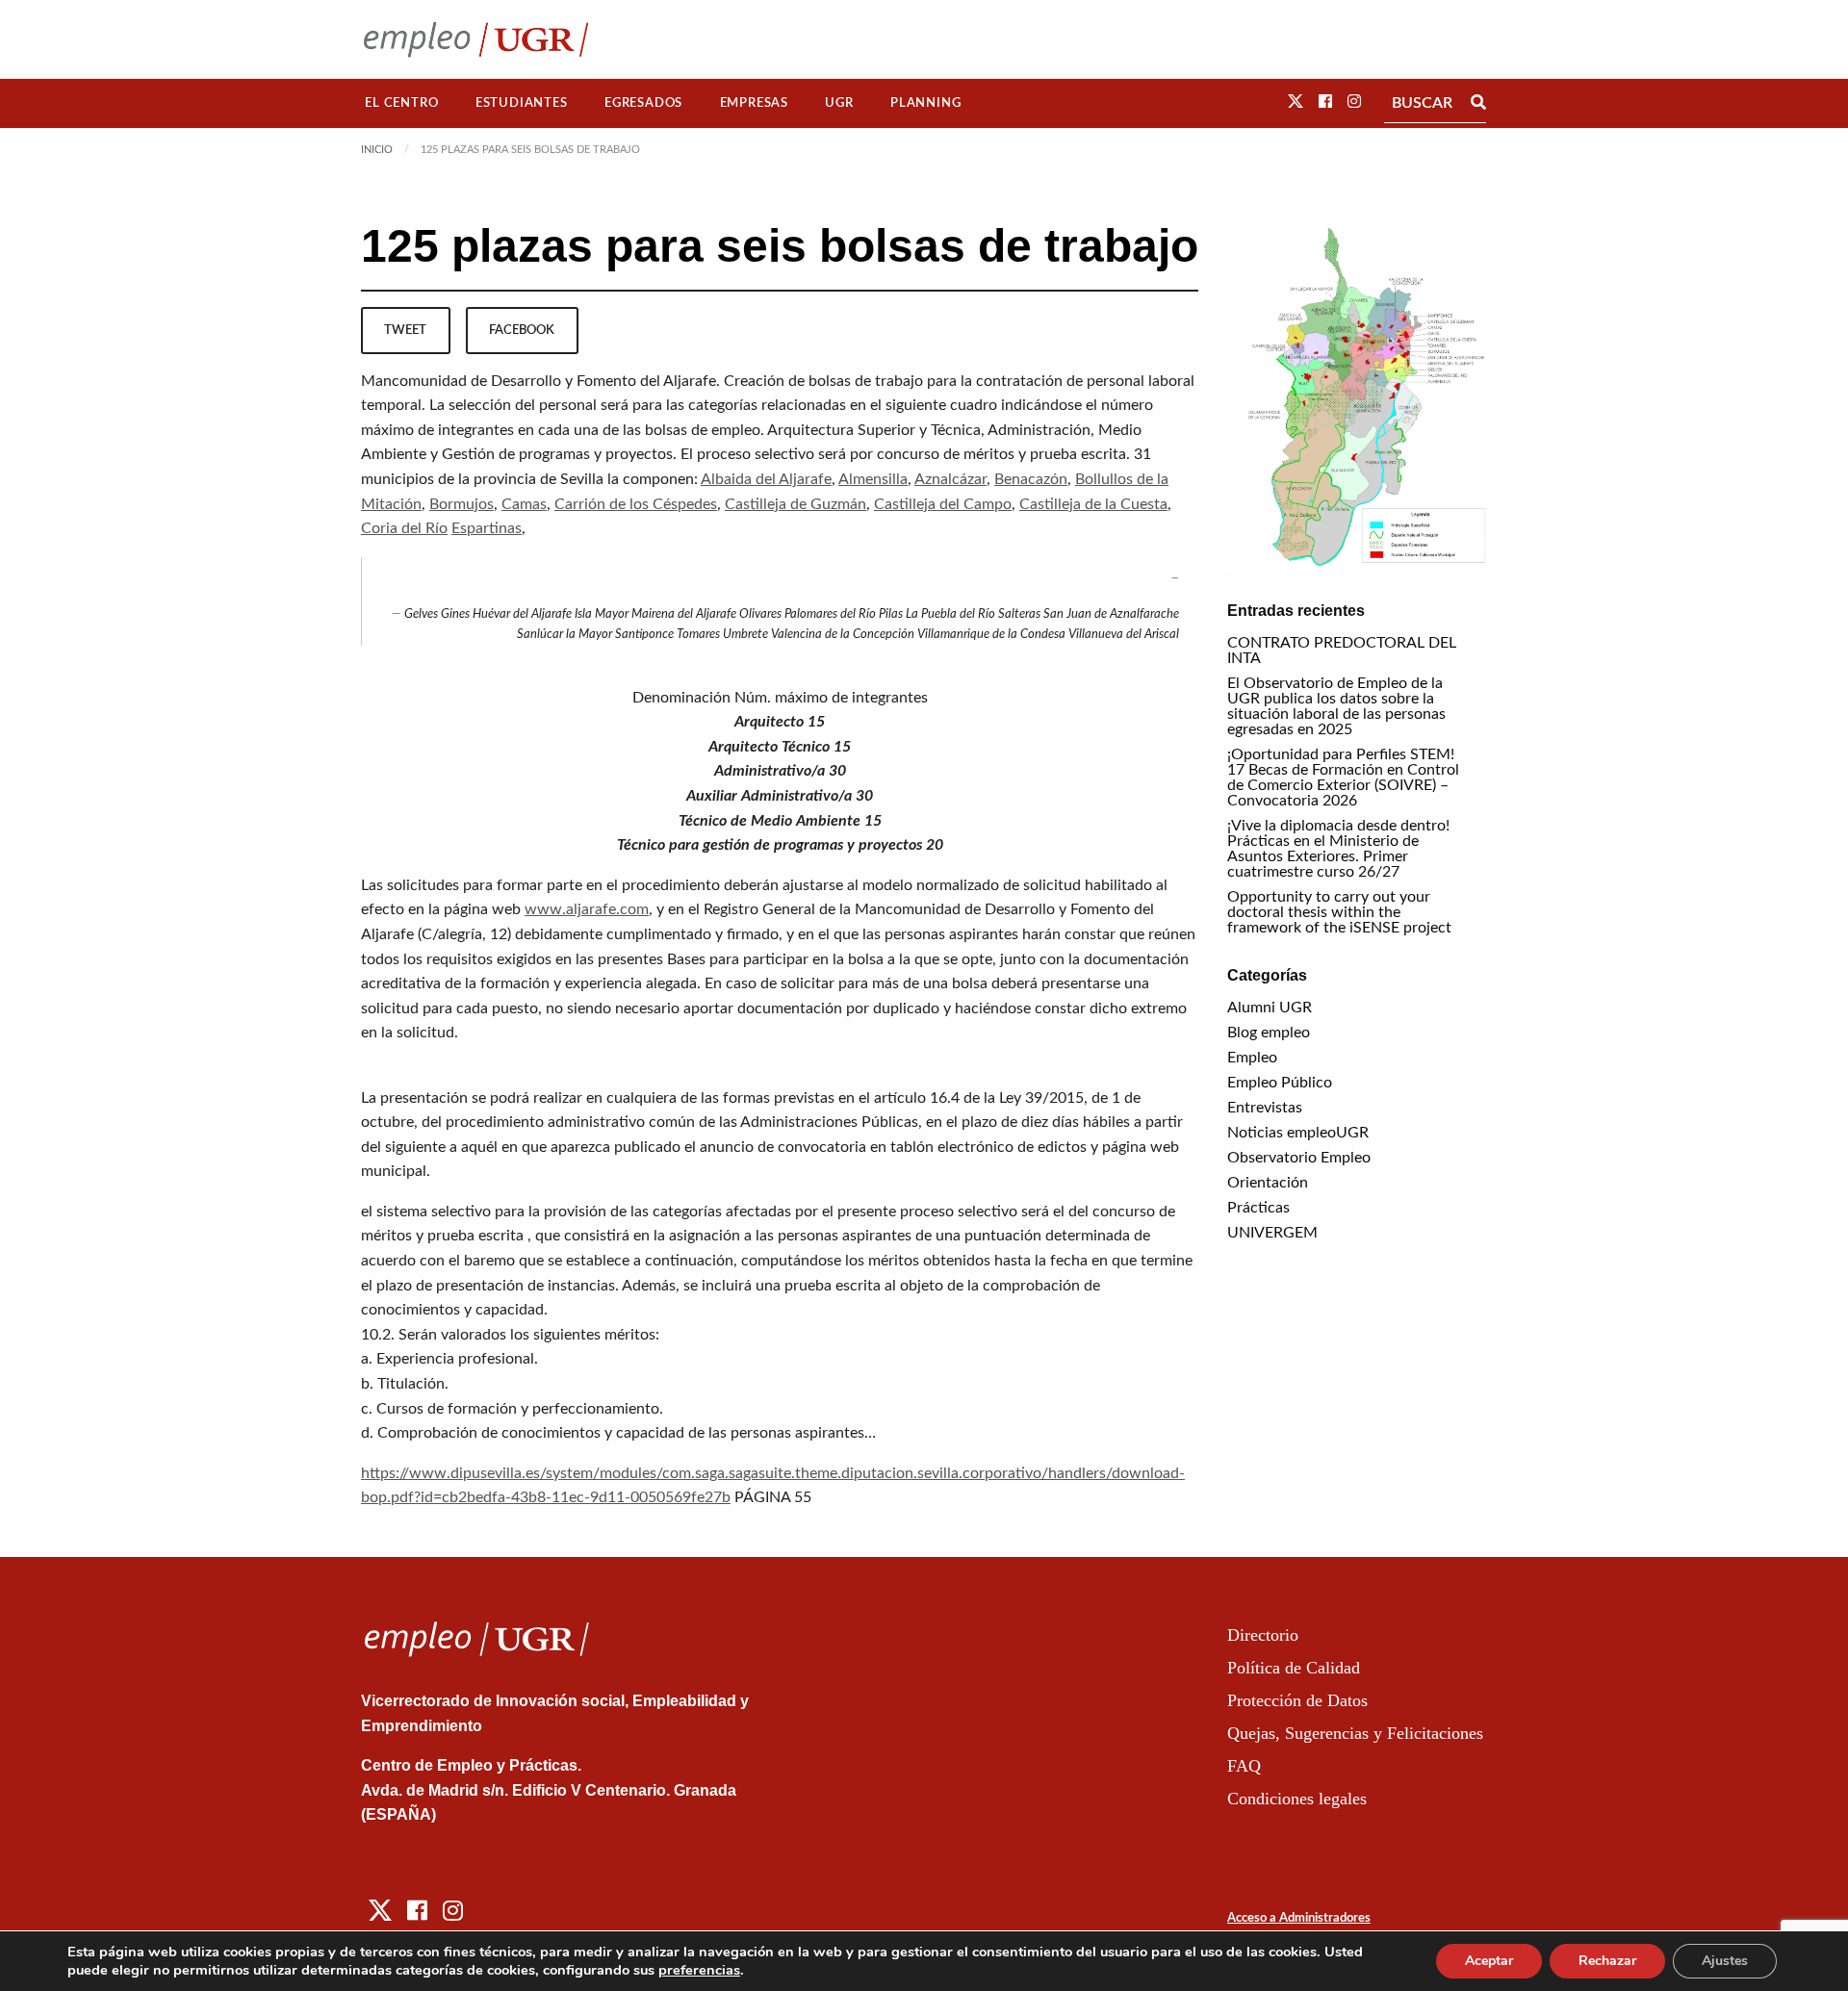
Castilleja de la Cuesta (1093, 504)
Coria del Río (404, 528)
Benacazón (1031, 479)
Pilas (891, 614)
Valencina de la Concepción (843, 635)
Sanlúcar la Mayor (565, 635)
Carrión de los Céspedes (636, 504)
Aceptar (1489, 1961)
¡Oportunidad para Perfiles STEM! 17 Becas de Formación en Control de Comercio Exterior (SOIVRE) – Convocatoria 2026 (1343, 778)
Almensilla (873, 479)
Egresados (643, 103)
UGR (839, 103)
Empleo (1252, 1058)
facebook (522, 330)
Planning (925, 103)
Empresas (754, 103)
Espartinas (487, 528)
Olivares (760, 614)
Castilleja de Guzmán (796, 504)
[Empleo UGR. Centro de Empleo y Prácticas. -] (476, 39)
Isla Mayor (602, 614)
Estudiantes (522, 103)
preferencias (699, 1970)
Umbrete (745, 635)
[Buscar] (1478, 103)
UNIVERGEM (1272, 1233)
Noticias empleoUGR (1298, 1133)
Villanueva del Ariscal (1124, 635)
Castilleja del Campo (943, 504)
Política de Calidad (1294, 1668)
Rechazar (1607, 1961)
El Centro (401, 103)
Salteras (1019, 614)
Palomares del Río (830, 614)
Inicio (377, 150)
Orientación (1268, 1183)
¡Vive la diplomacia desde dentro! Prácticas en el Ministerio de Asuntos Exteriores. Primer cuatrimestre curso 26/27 (1338, 849)
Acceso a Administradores (1299, 1918)
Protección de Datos (1297, 1700)
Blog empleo (1269, 1033)
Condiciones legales (1297, 1799)
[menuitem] (402, 103)
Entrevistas (1265, 1108)
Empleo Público (1280, 1083)
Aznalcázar (950, 479)
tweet (405, 330)
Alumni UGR (1270, 1008)
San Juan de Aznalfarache (1111, 614)
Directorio (1263, 1635)
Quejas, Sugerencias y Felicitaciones (1355, 1733)
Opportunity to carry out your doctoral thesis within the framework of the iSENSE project (1339, 912)
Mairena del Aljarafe (684, 614)
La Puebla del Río (950, 614)
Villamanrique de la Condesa (991, 635)
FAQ (1244, 1766)
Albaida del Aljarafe (766, 479)
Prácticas (1258, 1208)
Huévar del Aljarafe (522, 614)
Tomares (698, 635)
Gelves (421, 614)
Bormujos (462, 504)
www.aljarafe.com (587, 909)
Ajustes (1725, 1961)
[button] (1296, 102)
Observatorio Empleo (1299, 1158)
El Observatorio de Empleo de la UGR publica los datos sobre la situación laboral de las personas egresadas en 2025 (1336, 706)
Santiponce (644, 635)
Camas (524, 504)
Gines (455, 614)
